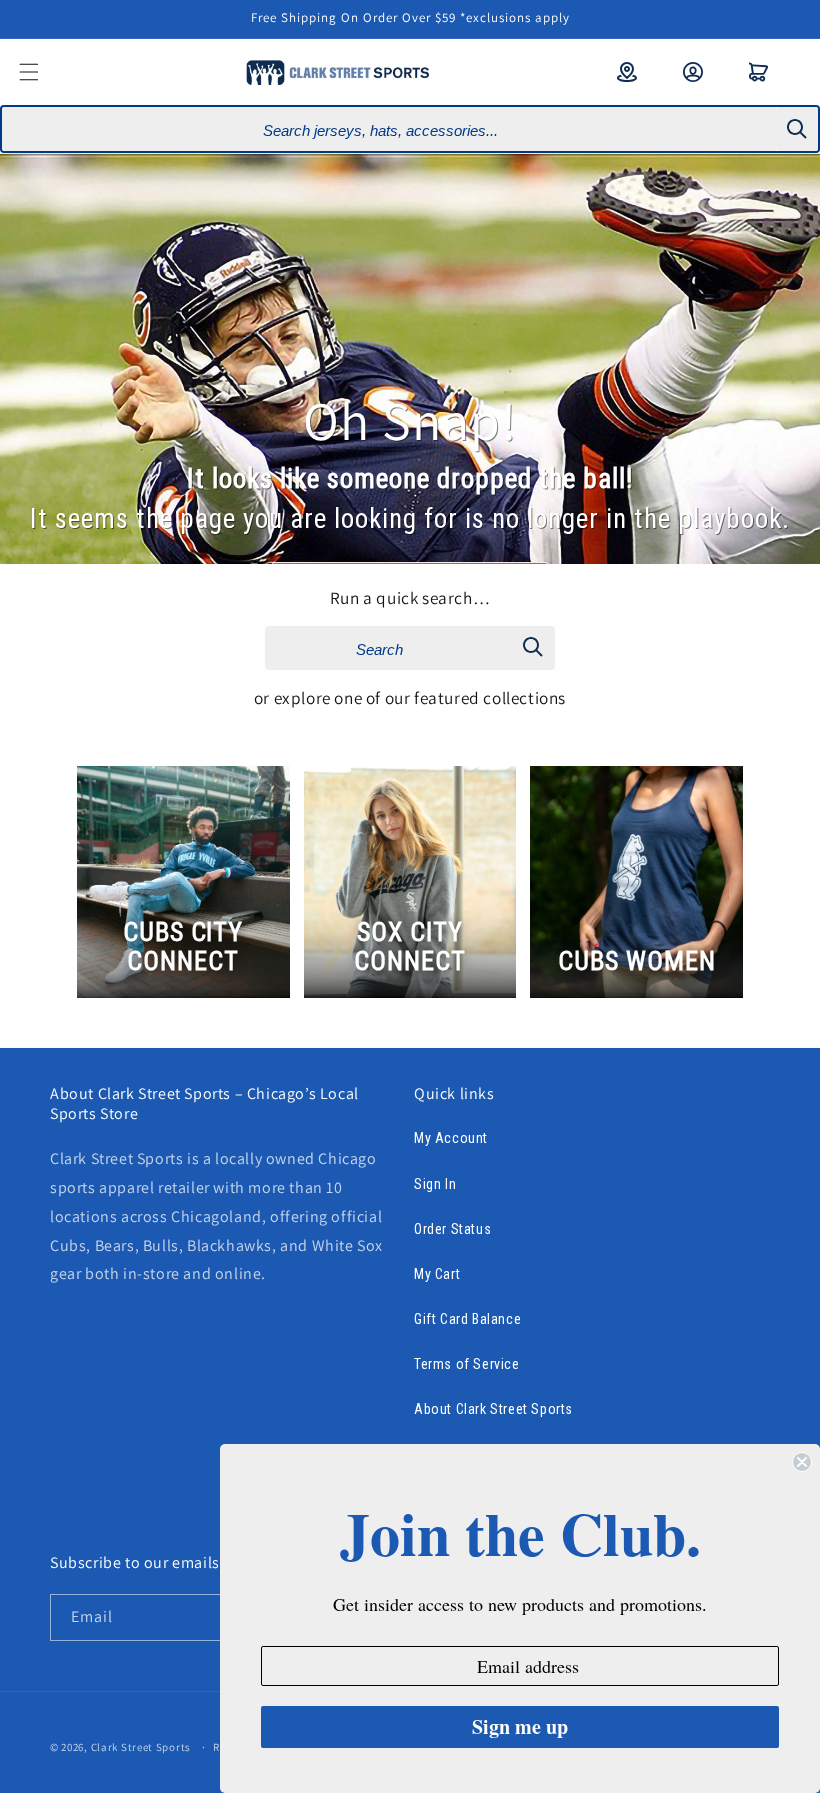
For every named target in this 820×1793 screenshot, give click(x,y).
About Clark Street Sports (493, 1409)
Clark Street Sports (141, 1747)
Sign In (435, 1184)
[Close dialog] (802, 1462)
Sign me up (520, 1726)
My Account (451, 1138)
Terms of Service (467, 1364)
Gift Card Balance (467, 1319)
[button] (42, 72)
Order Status (452, 1229)
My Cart (437, 1274)
